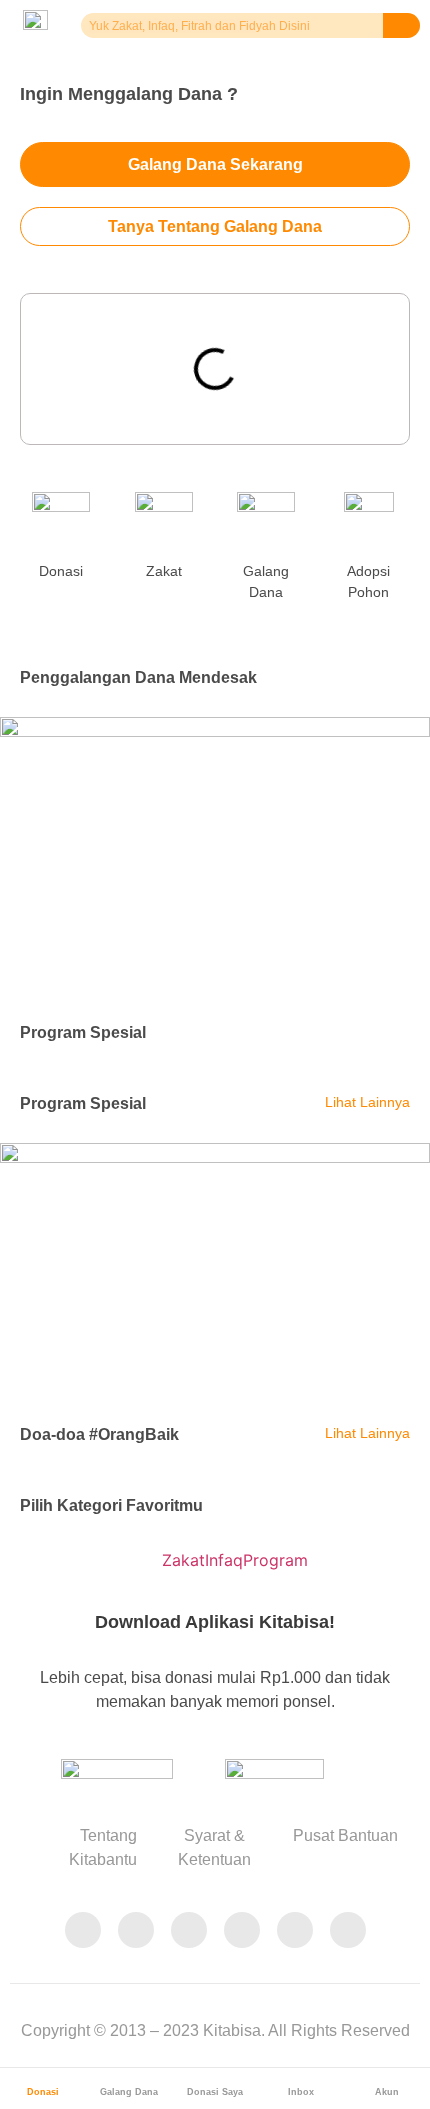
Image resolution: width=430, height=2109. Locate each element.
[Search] (402, 25)
